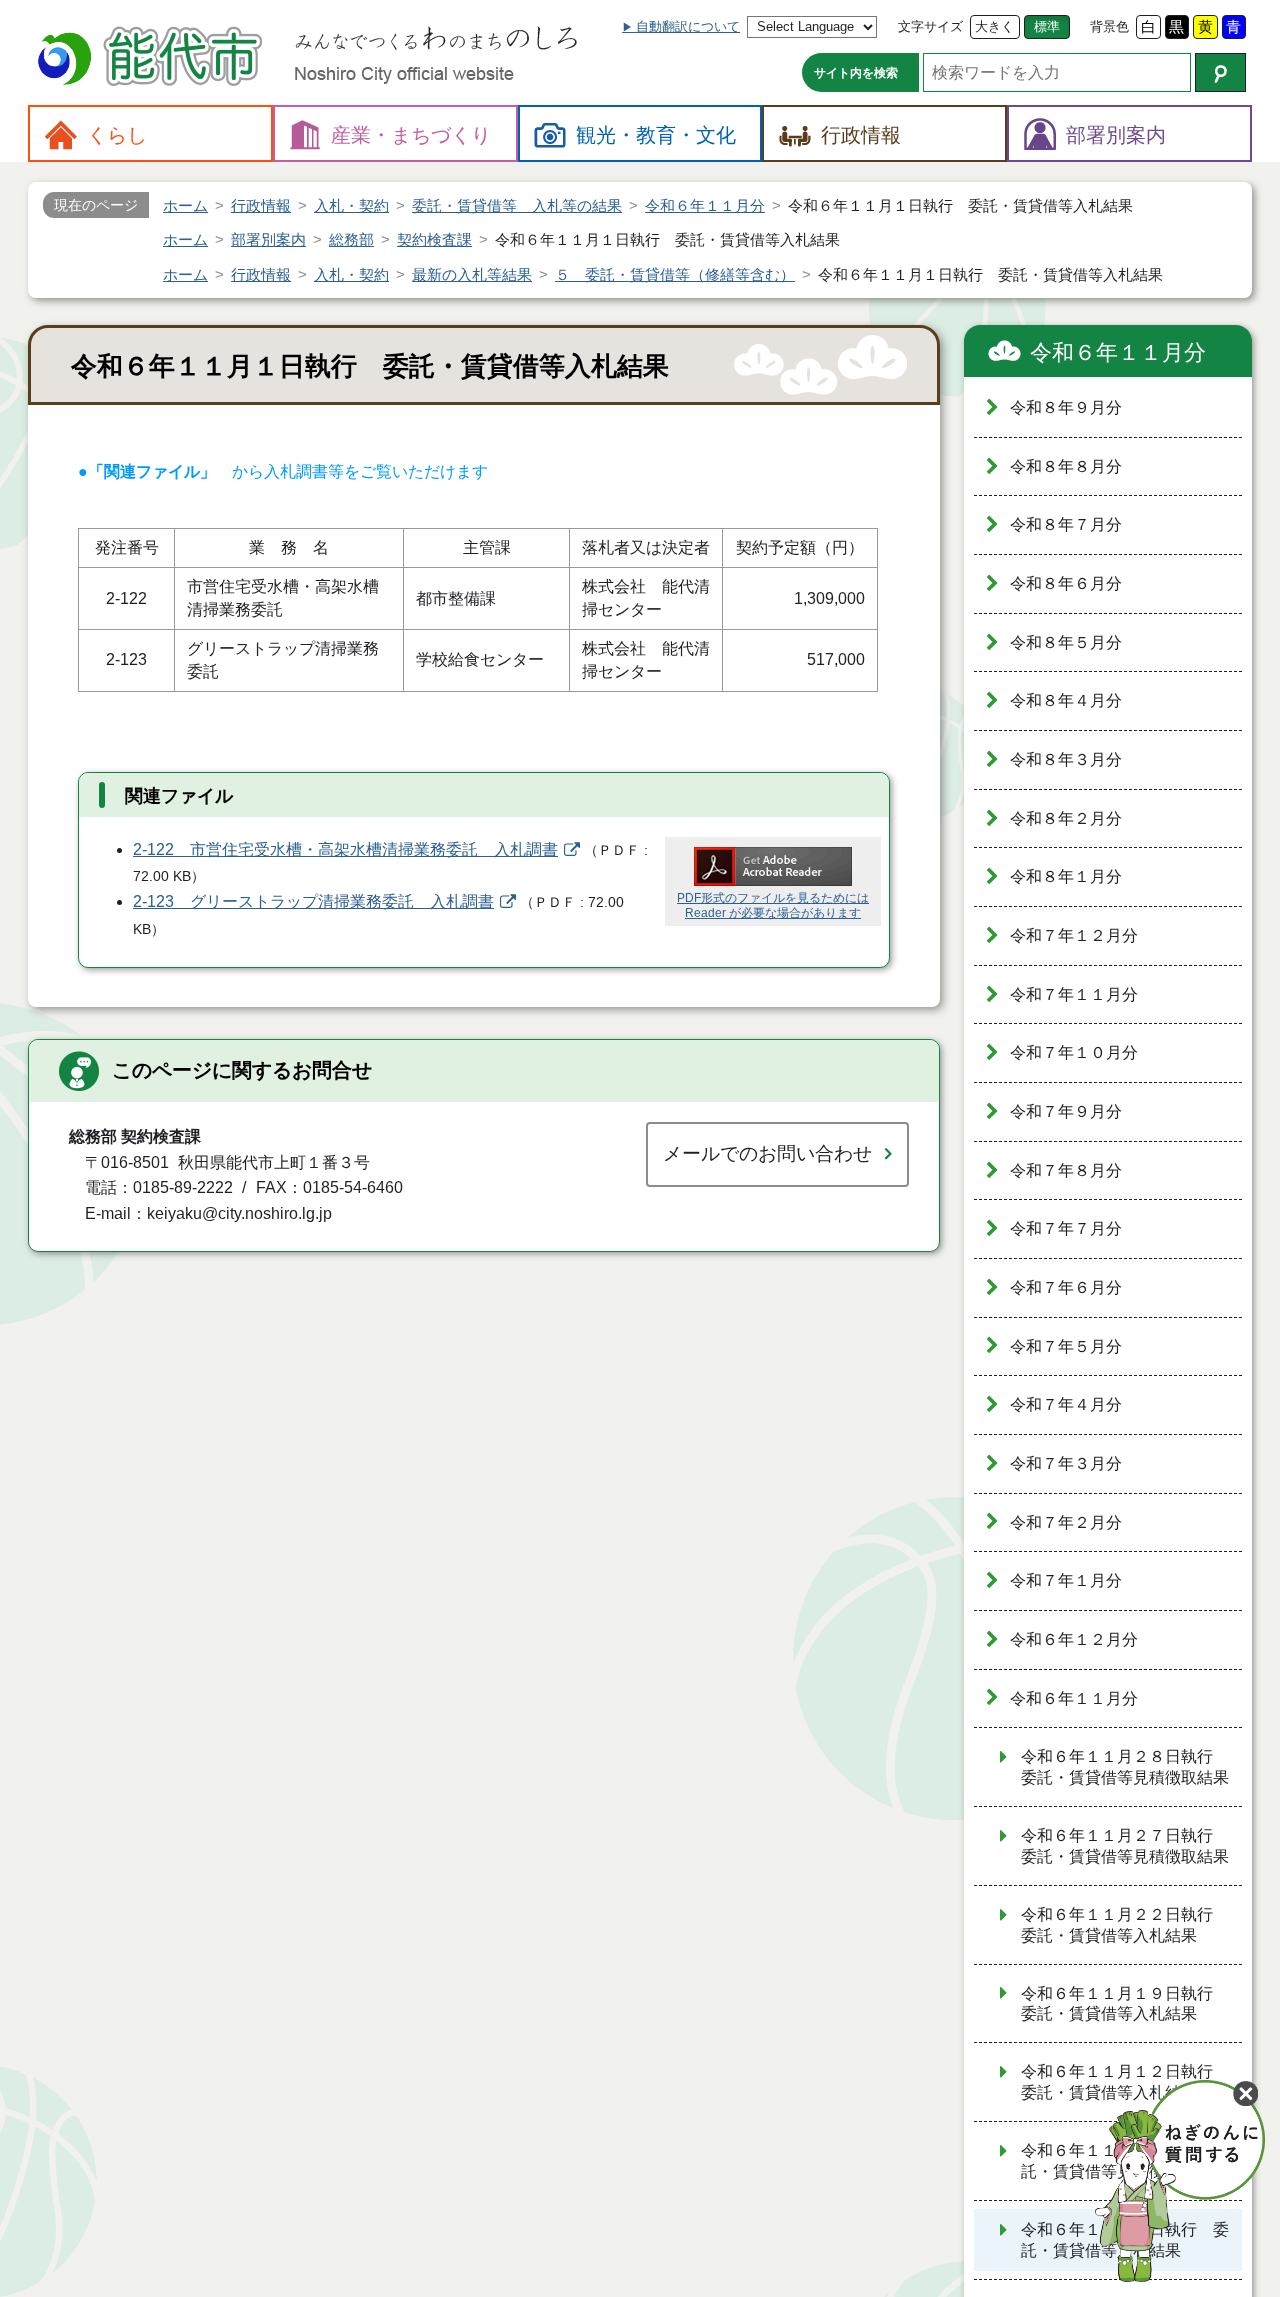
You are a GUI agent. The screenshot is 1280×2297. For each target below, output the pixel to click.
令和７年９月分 (1066, 1111)
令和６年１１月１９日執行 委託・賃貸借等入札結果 (1125, 2004)
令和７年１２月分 (1074, 935)
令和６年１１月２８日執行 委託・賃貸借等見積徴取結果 (1125, 1767)
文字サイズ (930, 26)
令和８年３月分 (1066, 759)
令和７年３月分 (1066, 1463)
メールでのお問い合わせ (767, 1153)
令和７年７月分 (1066, 1228)
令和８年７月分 (1066, 524)
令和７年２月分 (1066, 1522)
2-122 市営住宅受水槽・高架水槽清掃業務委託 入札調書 (345, 849)
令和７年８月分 (1066, 1170)
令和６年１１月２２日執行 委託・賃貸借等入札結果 (1125, 1925)
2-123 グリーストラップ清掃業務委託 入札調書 (313, 901)
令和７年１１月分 (1074, 994)
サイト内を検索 (856, 73)
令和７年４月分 (1066, 1404)
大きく (994, 26)
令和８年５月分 (1066, 642)
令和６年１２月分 (1074, 1639)
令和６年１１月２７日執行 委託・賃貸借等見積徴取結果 (1125, 1846)
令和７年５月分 (1066, 1346)
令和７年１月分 (1066, 1580)
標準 (1047, 26)
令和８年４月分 (1066, 700)
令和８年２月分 (1066, 818)
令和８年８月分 (1066, 466)
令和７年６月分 (1066, 1287)
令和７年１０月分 (1074, 1052)
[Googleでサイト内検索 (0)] (1220, 72)
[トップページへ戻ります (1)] (153, 58)
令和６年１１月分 (1118, 352)
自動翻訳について (688, 26)
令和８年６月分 (1066, 583)
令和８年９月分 (1066, 407)
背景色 (1109, 26)
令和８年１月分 (1066, 876)
